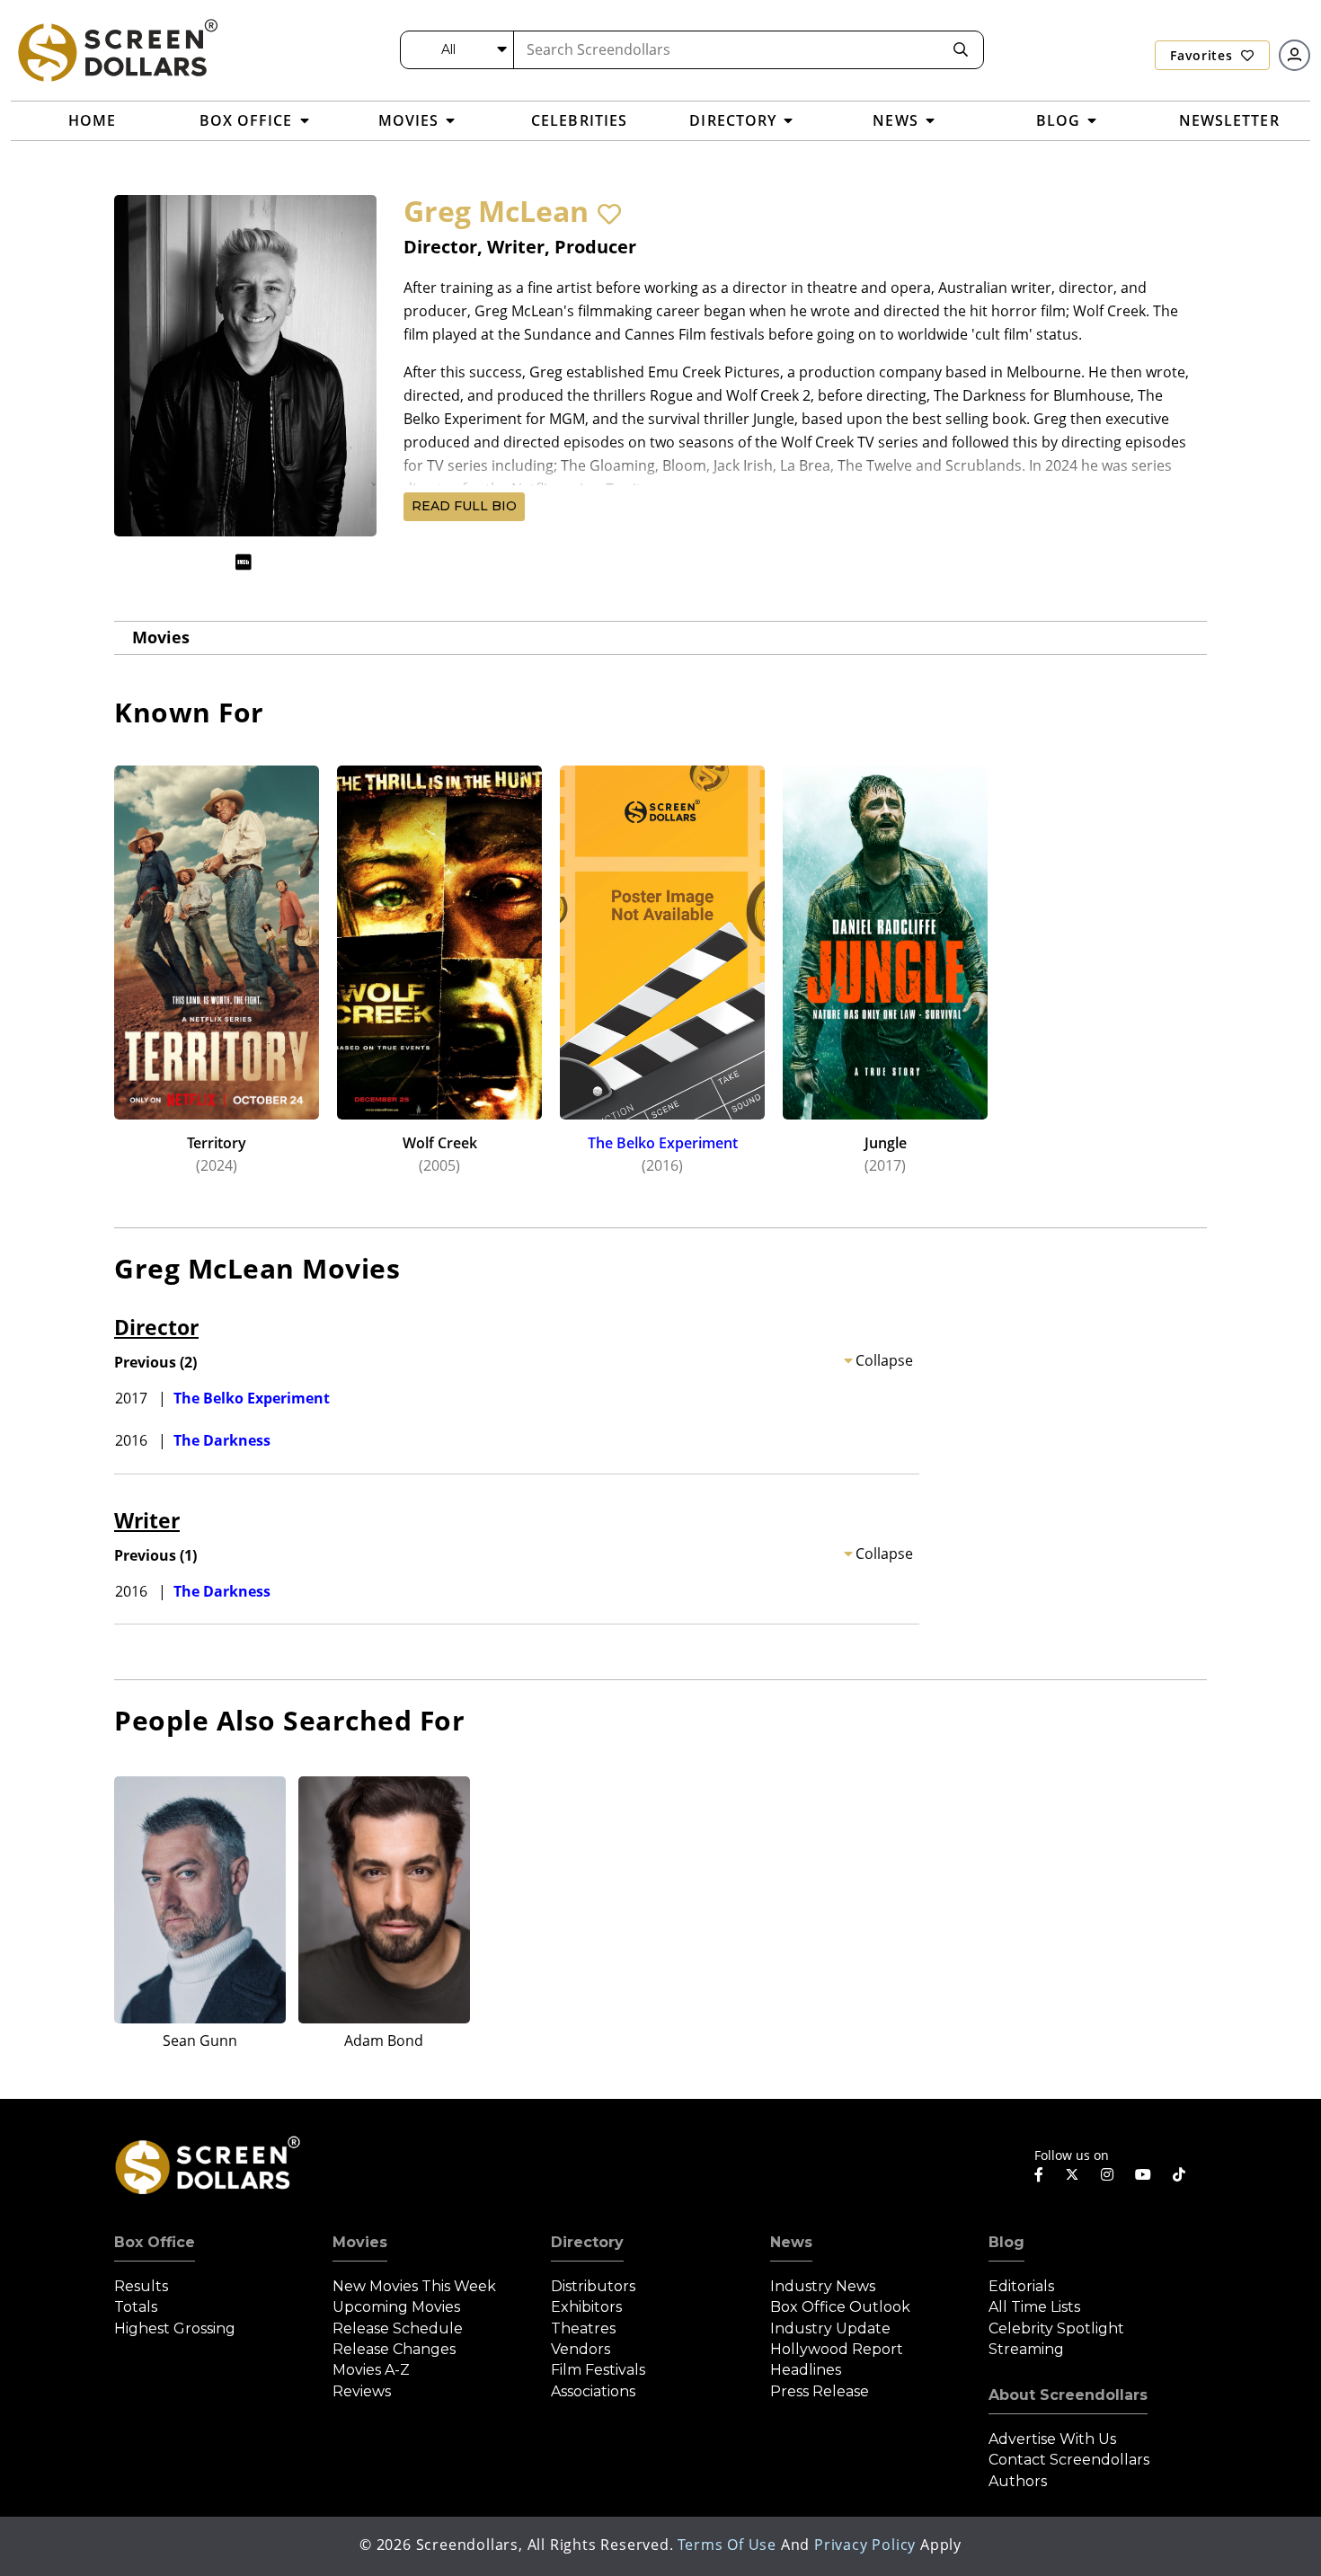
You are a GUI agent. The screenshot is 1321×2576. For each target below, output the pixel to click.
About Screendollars (1068, 2395)
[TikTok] (1179, 2174)
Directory (587, 2242)
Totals (136, 2307)
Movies (161, 637)
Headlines (806, 2370)
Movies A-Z (371, 2370)
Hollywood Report (837, 2349)
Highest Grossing (175, 2328)
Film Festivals (598, 2370)
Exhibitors (586, 2307)
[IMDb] (244, 562)
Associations (593, 2391)
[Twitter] (1072, 2173)
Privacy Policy (865, 2545)
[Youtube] (1143, 2174)
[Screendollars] (117, 49)
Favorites (1203, 55)
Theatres (583, 2328)
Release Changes (394, 2349)
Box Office (155, 2242)
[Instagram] (1107, 2174)
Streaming (1026, 2349)
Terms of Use (727, 2545)
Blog (1006, 2242)
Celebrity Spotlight (1056, 2328)
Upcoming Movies (396, 2307)
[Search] (961, 50)
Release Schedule (398, 2328)
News (791, 2242)
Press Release (820, 2391)
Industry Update (830, 2328)
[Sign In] (1294, 55)
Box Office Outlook (840, 2307)
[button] (609, 214)
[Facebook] (1039, 2174)
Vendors (581, 2349)
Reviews (362, 2391)
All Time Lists (1034, 2307)
